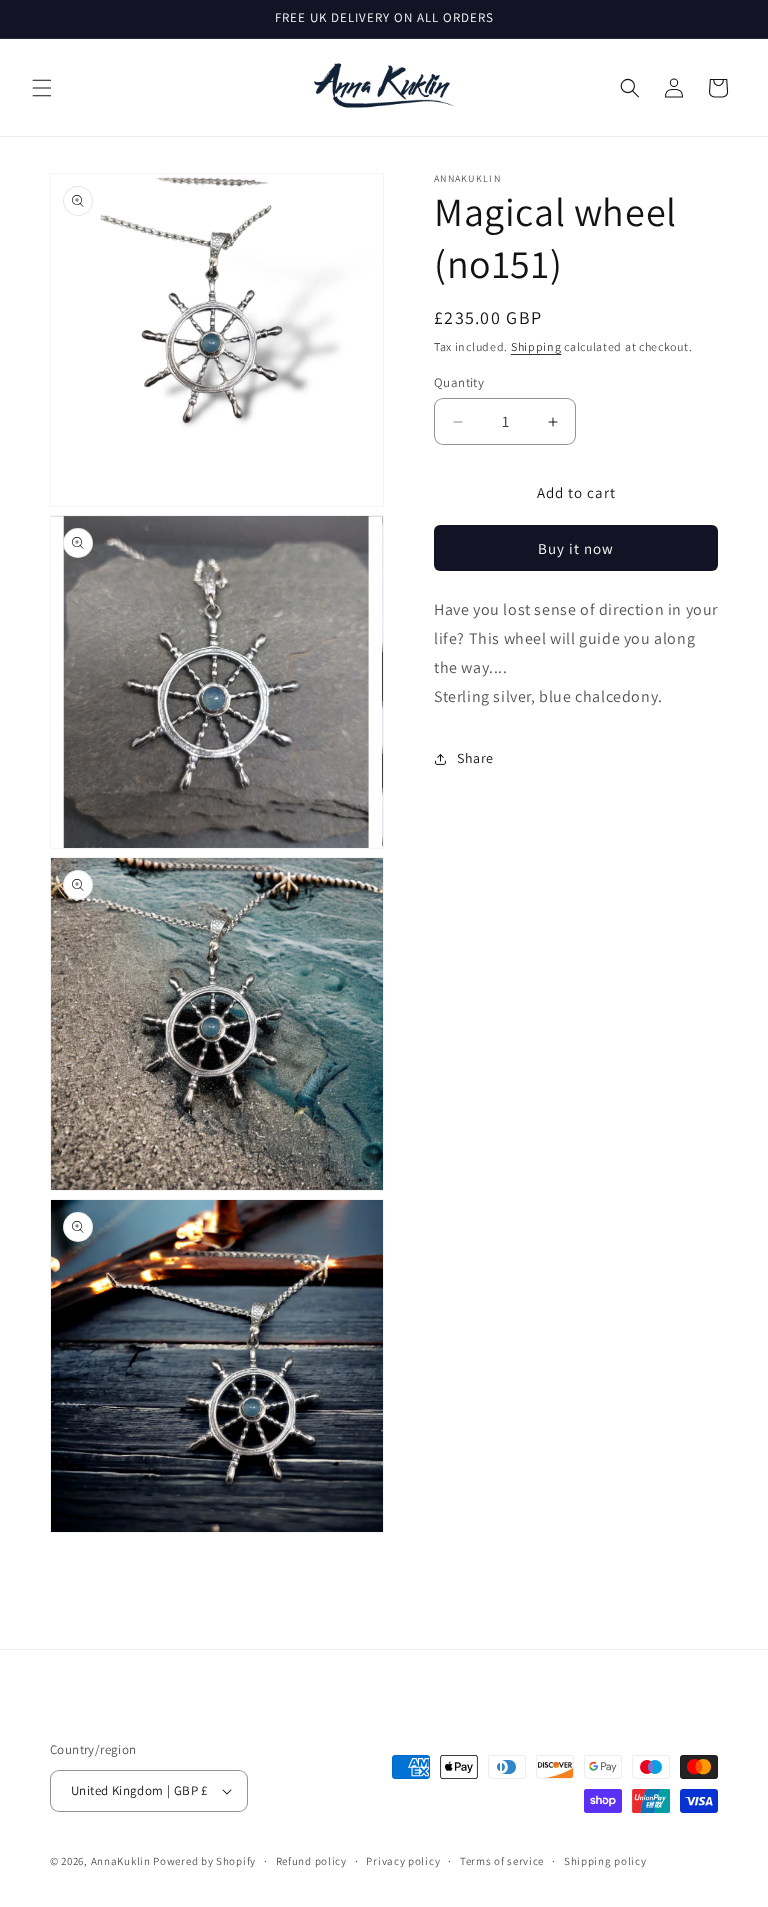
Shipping (536, 346)
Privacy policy (403, 1861)
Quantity (459, 382)
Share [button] (475, 758)
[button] (42, 88)
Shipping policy (605, 1861)
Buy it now (576, 548)
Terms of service (502, 1861)
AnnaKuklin (121, 1861)
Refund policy (311, 1861)
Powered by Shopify (204, 1861)
